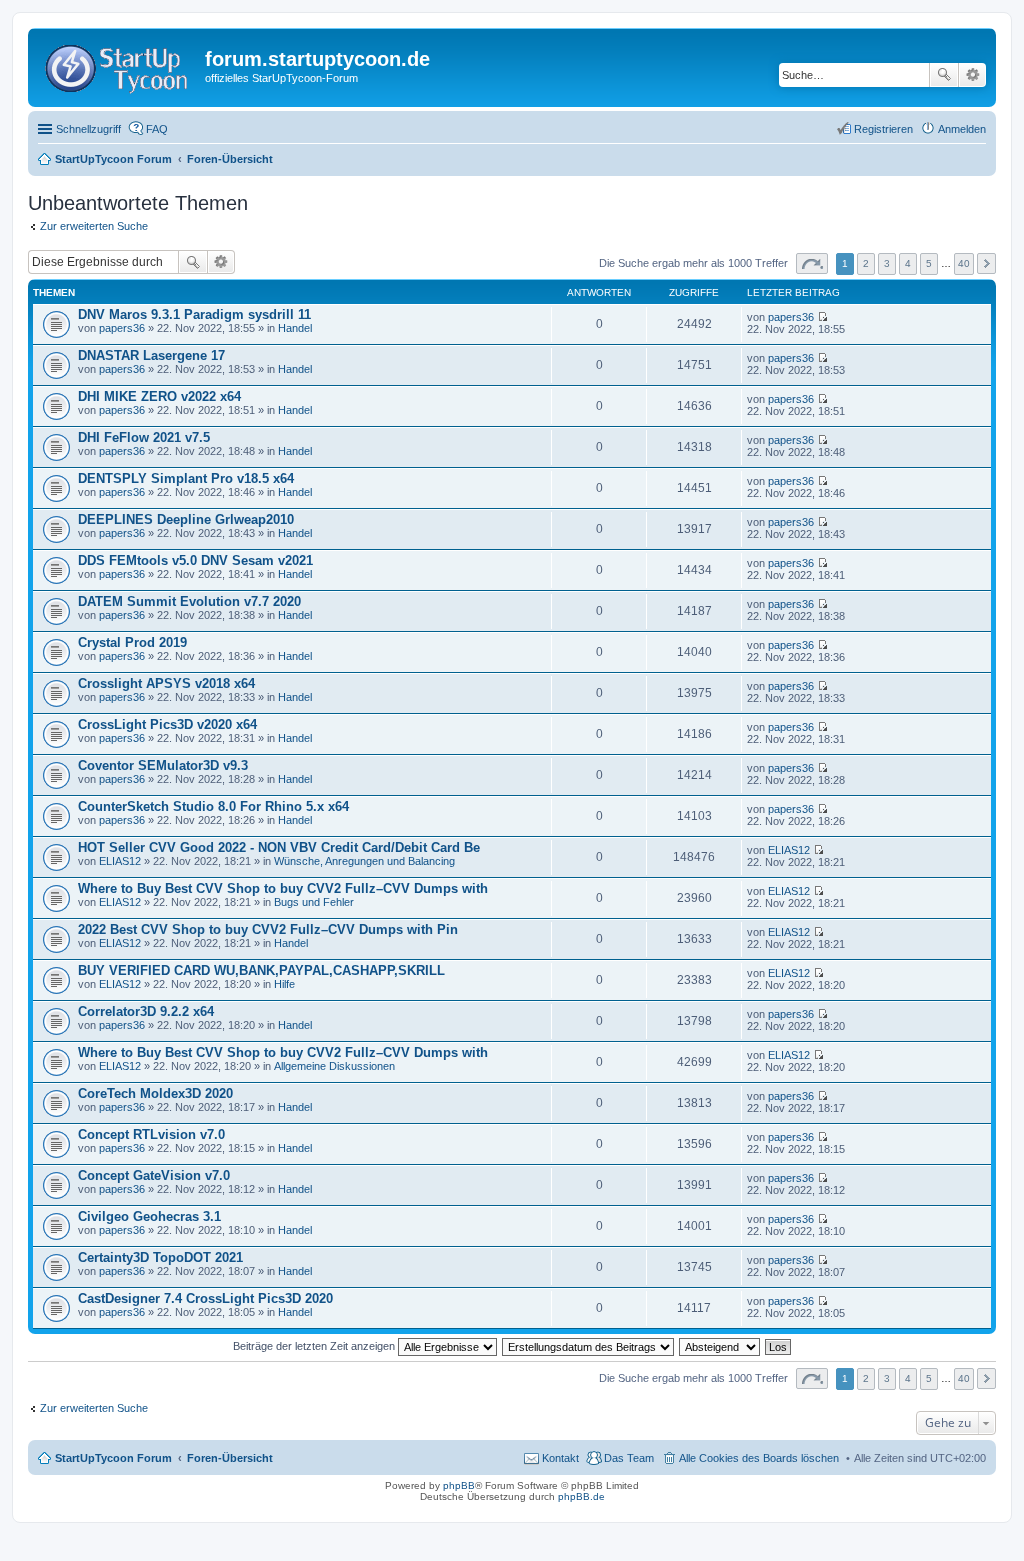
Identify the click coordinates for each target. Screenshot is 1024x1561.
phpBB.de (581, 1496)
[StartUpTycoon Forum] (119, 65)
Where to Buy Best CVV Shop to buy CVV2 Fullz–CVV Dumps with (283, 888)
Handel (295, 328)
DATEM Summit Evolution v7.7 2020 (189, 601)
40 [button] (964, 263)
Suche (944, 75)
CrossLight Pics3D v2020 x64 (167, 724)
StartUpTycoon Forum (113, 1458)
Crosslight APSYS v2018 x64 (166, 683)
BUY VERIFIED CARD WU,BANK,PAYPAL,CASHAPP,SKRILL (261, 970)
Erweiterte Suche (972, 75)
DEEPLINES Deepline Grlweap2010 (186, 519)
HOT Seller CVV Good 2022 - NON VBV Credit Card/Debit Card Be (279, 847)
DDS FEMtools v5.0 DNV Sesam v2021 (195, 560)
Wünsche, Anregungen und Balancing (364, 861)
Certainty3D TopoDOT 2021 (160, 1257)
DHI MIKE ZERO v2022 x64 (159, 396)
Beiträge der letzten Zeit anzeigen (315, 1346)
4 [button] (908, 263)
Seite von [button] (812, 263)
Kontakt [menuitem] (560, 1458)
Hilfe (284, 984)
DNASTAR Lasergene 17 (151, 355)
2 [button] (866, 263)
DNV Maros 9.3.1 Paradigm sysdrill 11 (194, 314)
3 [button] (887, 263)
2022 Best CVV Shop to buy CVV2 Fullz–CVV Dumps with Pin (268, 929)
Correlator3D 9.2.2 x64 (146, 1011)
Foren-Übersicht (230, 1458)
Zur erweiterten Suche (94, 226)
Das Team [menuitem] (629, 1458)
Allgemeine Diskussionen (334, 1066)
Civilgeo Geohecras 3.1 (149, 1216)
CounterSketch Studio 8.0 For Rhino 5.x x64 (213, 806)
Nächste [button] (986, 263)
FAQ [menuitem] (157, 129)
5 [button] (929, 263)
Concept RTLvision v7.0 (151, 1134)
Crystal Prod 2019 (132, 642)
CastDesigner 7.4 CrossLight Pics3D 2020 (205, 1298)
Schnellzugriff (88, 129)
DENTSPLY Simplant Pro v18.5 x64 (186, 478)
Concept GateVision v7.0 (154, 1175)
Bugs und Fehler (314, 902)
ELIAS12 (120, 861)
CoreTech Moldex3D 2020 (155, 1093)
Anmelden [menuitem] (962, 129)
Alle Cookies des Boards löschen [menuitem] (759, 1458)
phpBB (459, 1485)
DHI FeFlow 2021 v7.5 (144, 437)
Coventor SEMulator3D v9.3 (163, 765)
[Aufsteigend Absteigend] (720, 1346)
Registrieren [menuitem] (883, 129)
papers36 (122, 328)
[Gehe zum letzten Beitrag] (822, 317)
